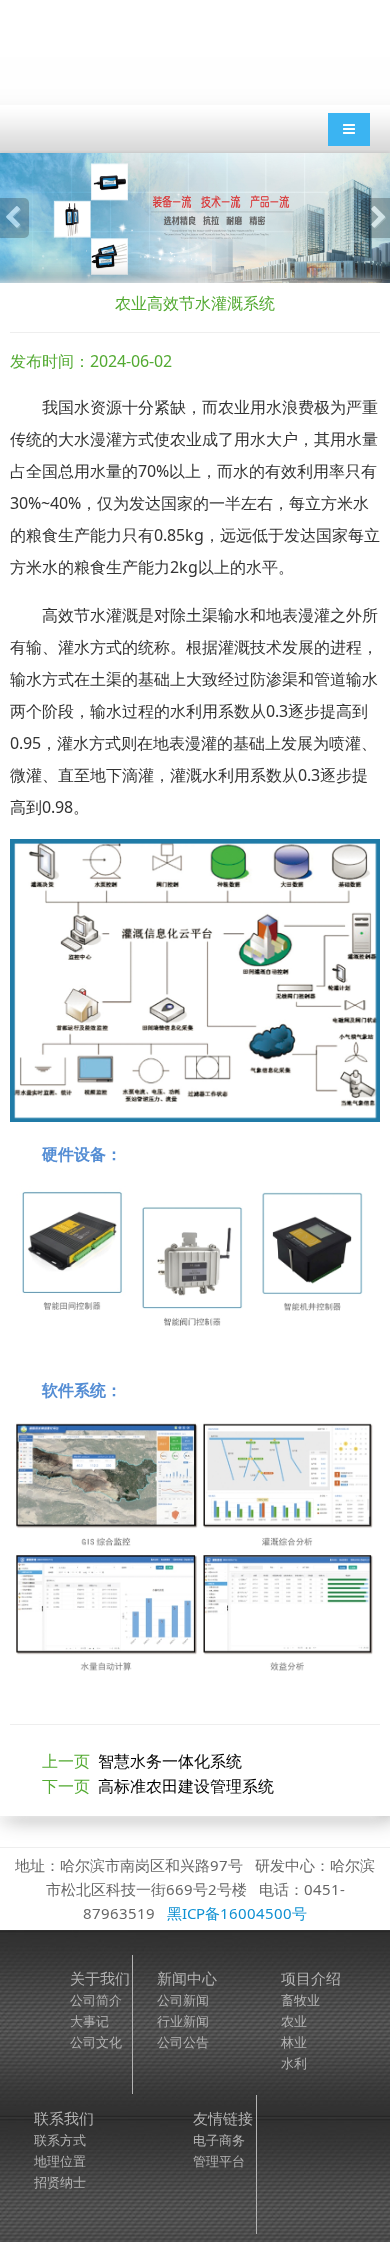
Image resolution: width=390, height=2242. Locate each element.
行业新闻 (183, 2021)
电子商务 (219, 2140)
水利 (294, 2063)
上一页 (142, 1761)
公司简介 (96, 2000)
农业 (294, 2021)
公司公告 (183, 2042)
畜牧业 (300, 2000)
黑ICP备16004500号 (237, 1913)
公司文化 (96, 2042)
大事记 (89, 2021)
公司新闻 (183, 2000)
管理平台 (219, 2161)
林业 (294, 2042)
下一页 (158, 1786)
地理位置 (60, 2161)
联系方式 (60, 2140)
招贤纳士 (60, 2182)
